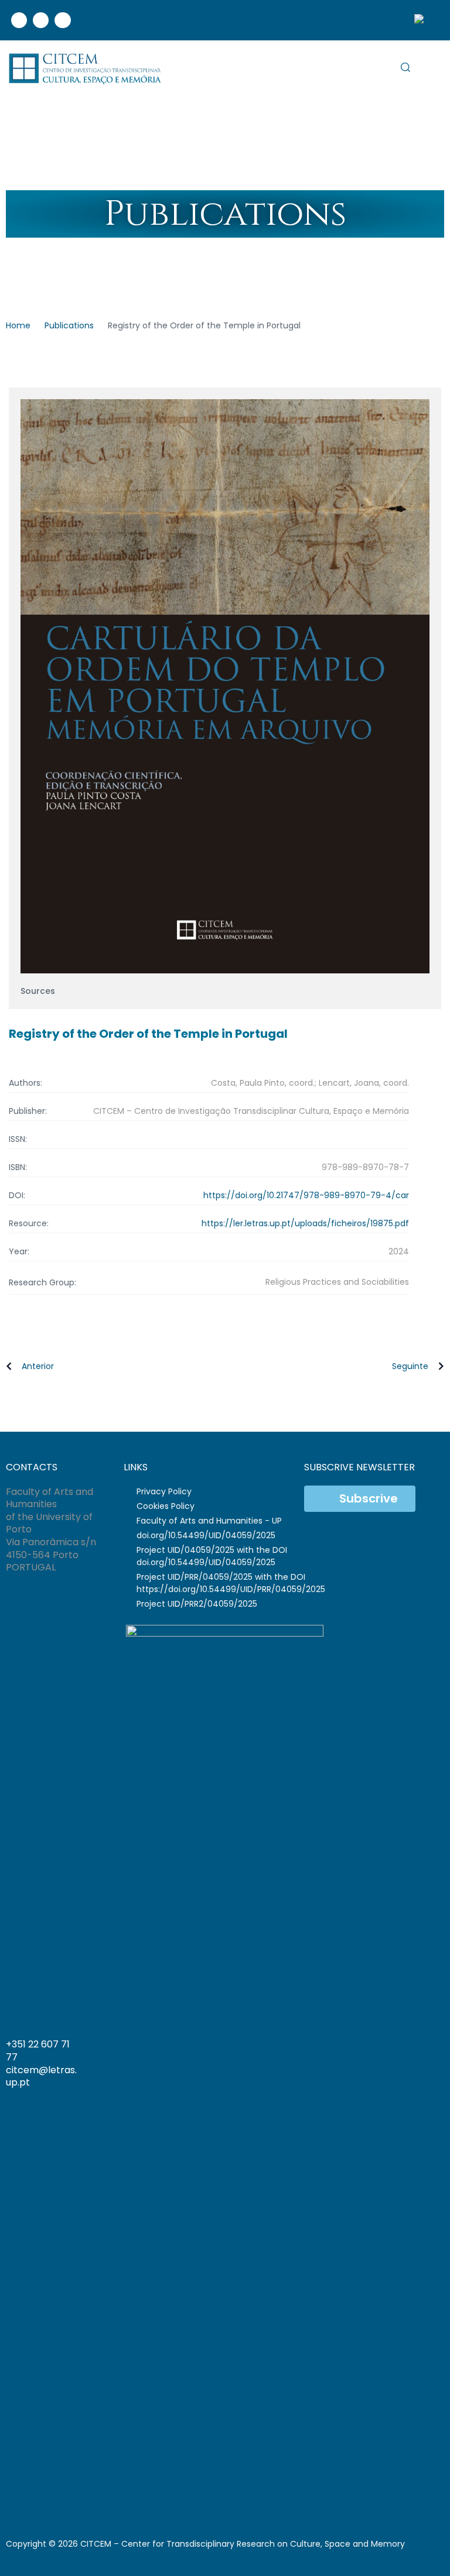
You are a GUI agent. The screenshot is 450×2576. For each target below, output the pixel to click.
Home (18, 325)
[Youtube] (62, 20)
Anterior (38, 1366)
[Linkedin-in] (403, 2062)
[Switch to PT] (424, 20)
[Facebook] (19, 20)
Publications (69, 325)
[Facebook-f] (389, 2062)
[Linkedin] (41, 20)
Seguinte (410, 1366)
